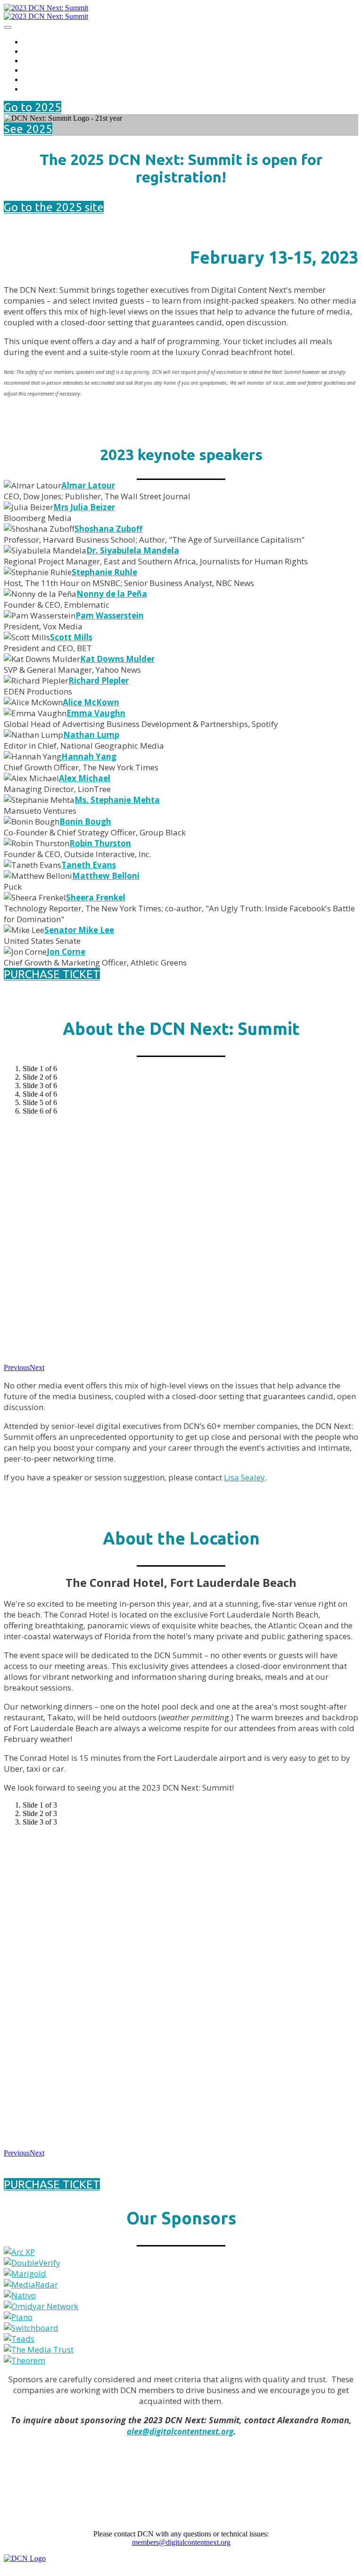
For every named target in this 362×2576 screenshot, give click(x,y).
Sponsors (40, 70)
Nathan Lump (91, 735)
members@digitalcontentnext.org (181, 2542)
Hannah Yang (89, 756)
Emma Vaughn (96, 713)
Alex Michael (85, 778)
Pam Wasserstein (110, 615)
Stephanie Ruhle (104, 572)
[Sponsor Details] (19, 2252)
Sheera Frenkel (96, 897)
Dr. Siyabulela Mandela (133, 550)
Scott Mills (71, 637)
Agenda (37, 41)
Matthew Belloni (106, 876)
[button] (33, 107)
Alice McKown (91, 702)
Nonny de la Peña (112, 594)
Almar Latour (88, 485)
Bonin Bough (85, 822)
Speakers (40, 60)
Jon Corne (66, 952)
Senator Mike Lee (79, 930)
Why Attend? (47, 51)
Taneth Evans (89, 865)
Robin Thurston (100, 843)
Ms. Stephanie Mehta (117, 800)
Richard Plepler (99, 681)
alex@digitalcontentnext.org (180, 2432)
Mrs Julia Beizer (84, 507)
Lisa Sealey (244, 1477)
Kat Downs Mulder (117, 659)
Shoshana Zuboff (108, 529)
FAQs (33, 79)
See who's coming (56, 88)
